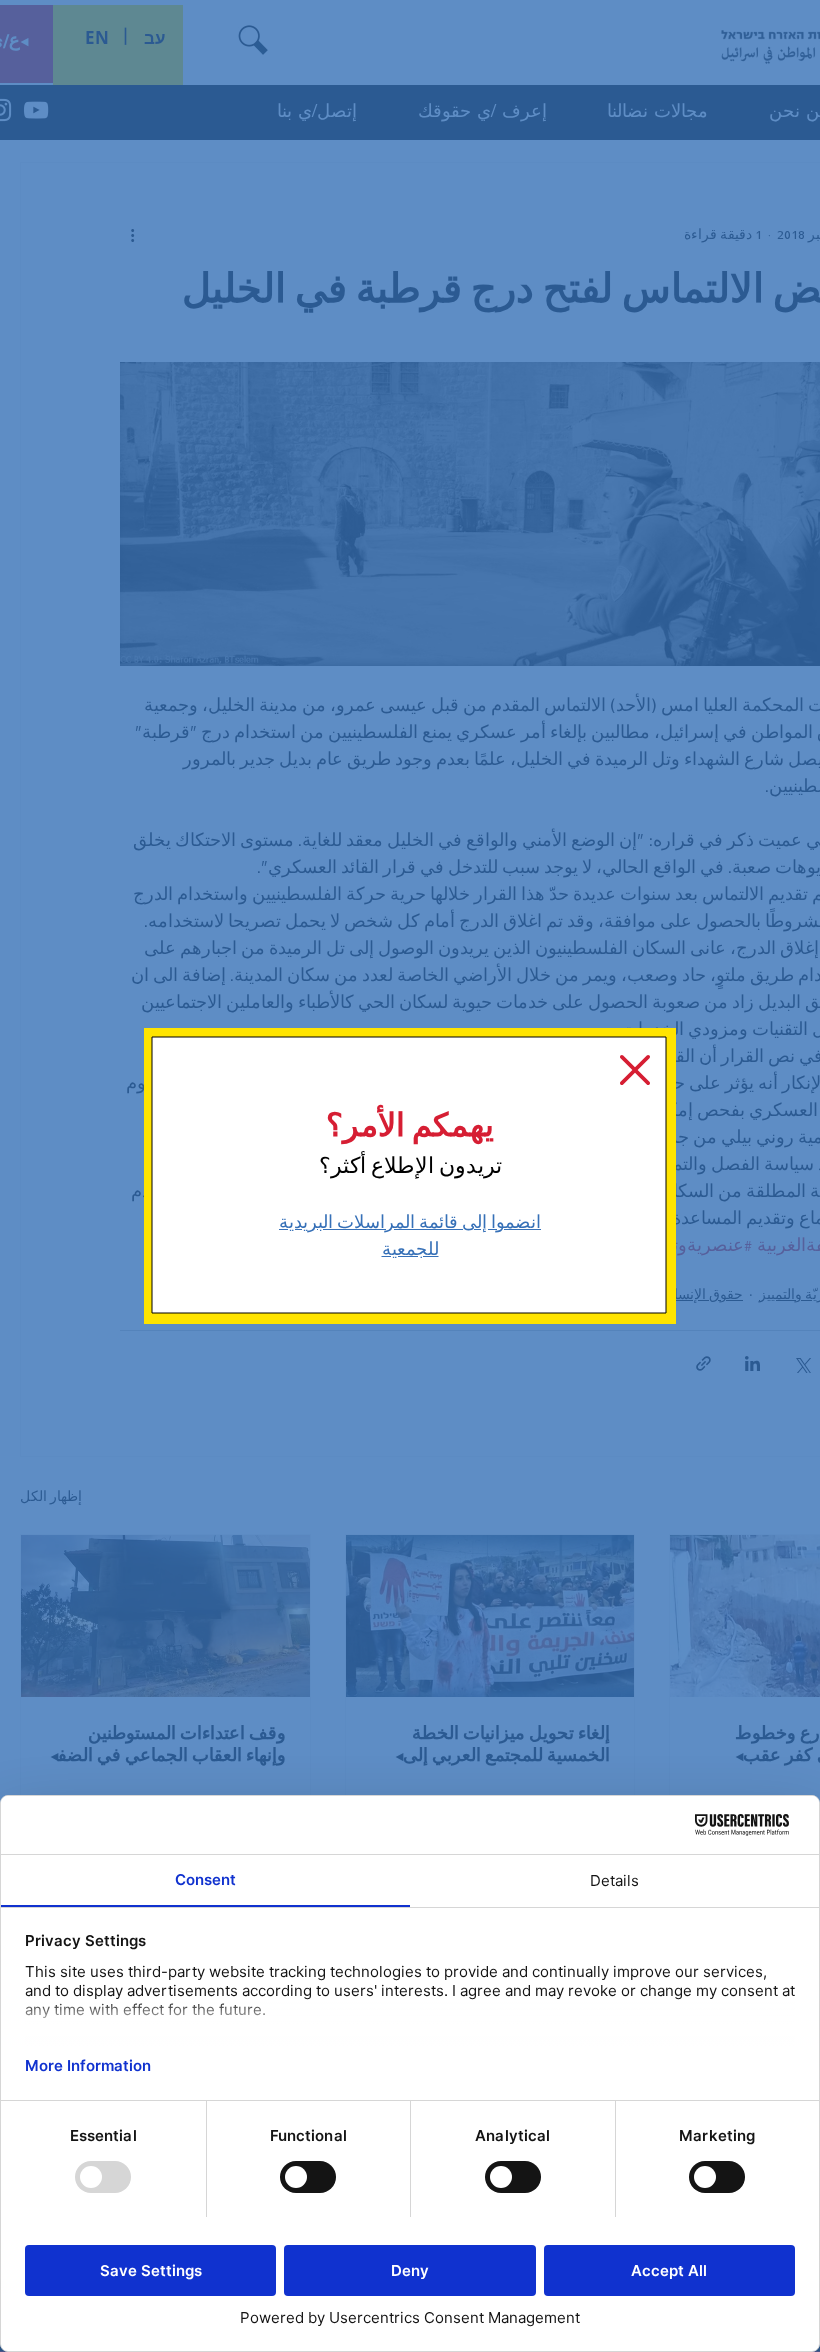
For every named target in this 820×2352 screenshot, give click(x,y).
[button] (635, 1070)
